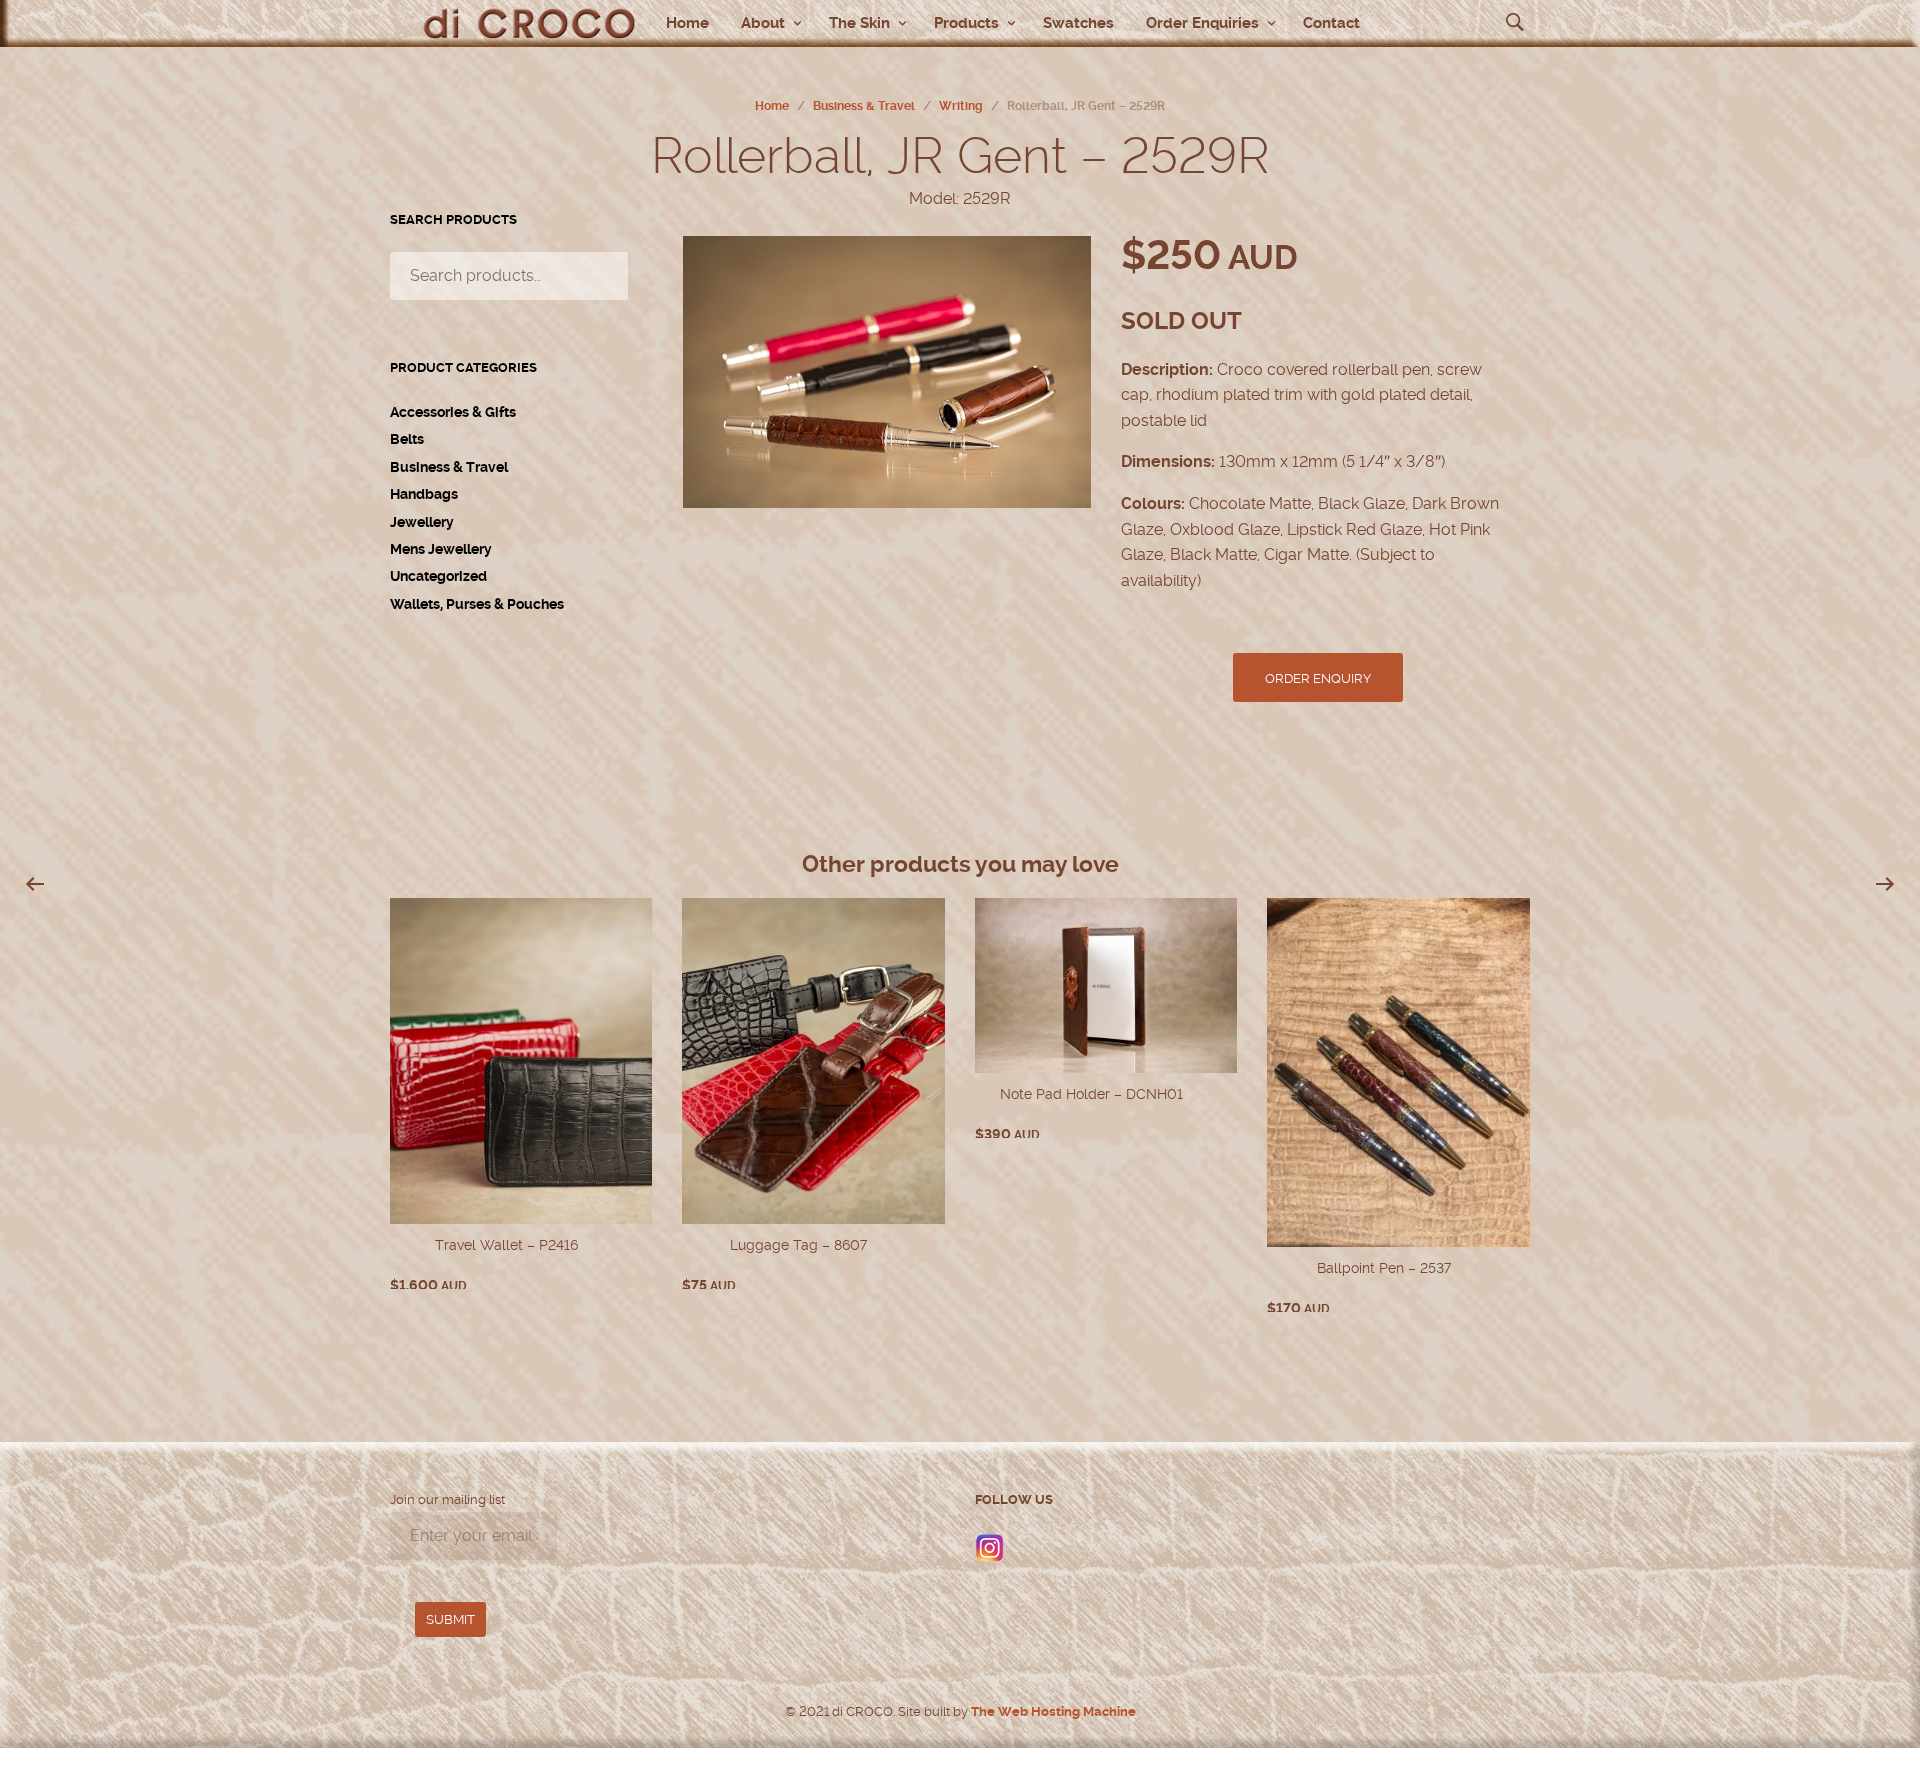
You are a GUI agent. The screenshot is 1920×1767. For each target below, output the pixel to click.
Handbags (424, 494)
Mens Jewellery (441, 549)
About (763, 23)
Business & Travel (864, 106)
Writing (961, 106)
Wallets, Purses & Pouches (477, 604)
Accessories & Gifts (453, 412)
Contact (1331, 23)
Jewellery (422, 522)
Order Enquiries (1202, 23)
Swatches (1078, 23)
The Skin (859, 23)
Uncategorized (438, 576)
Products (966, 23)
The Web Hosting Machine (1052, 1711)
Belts (407, 439)
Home (687, 23)
